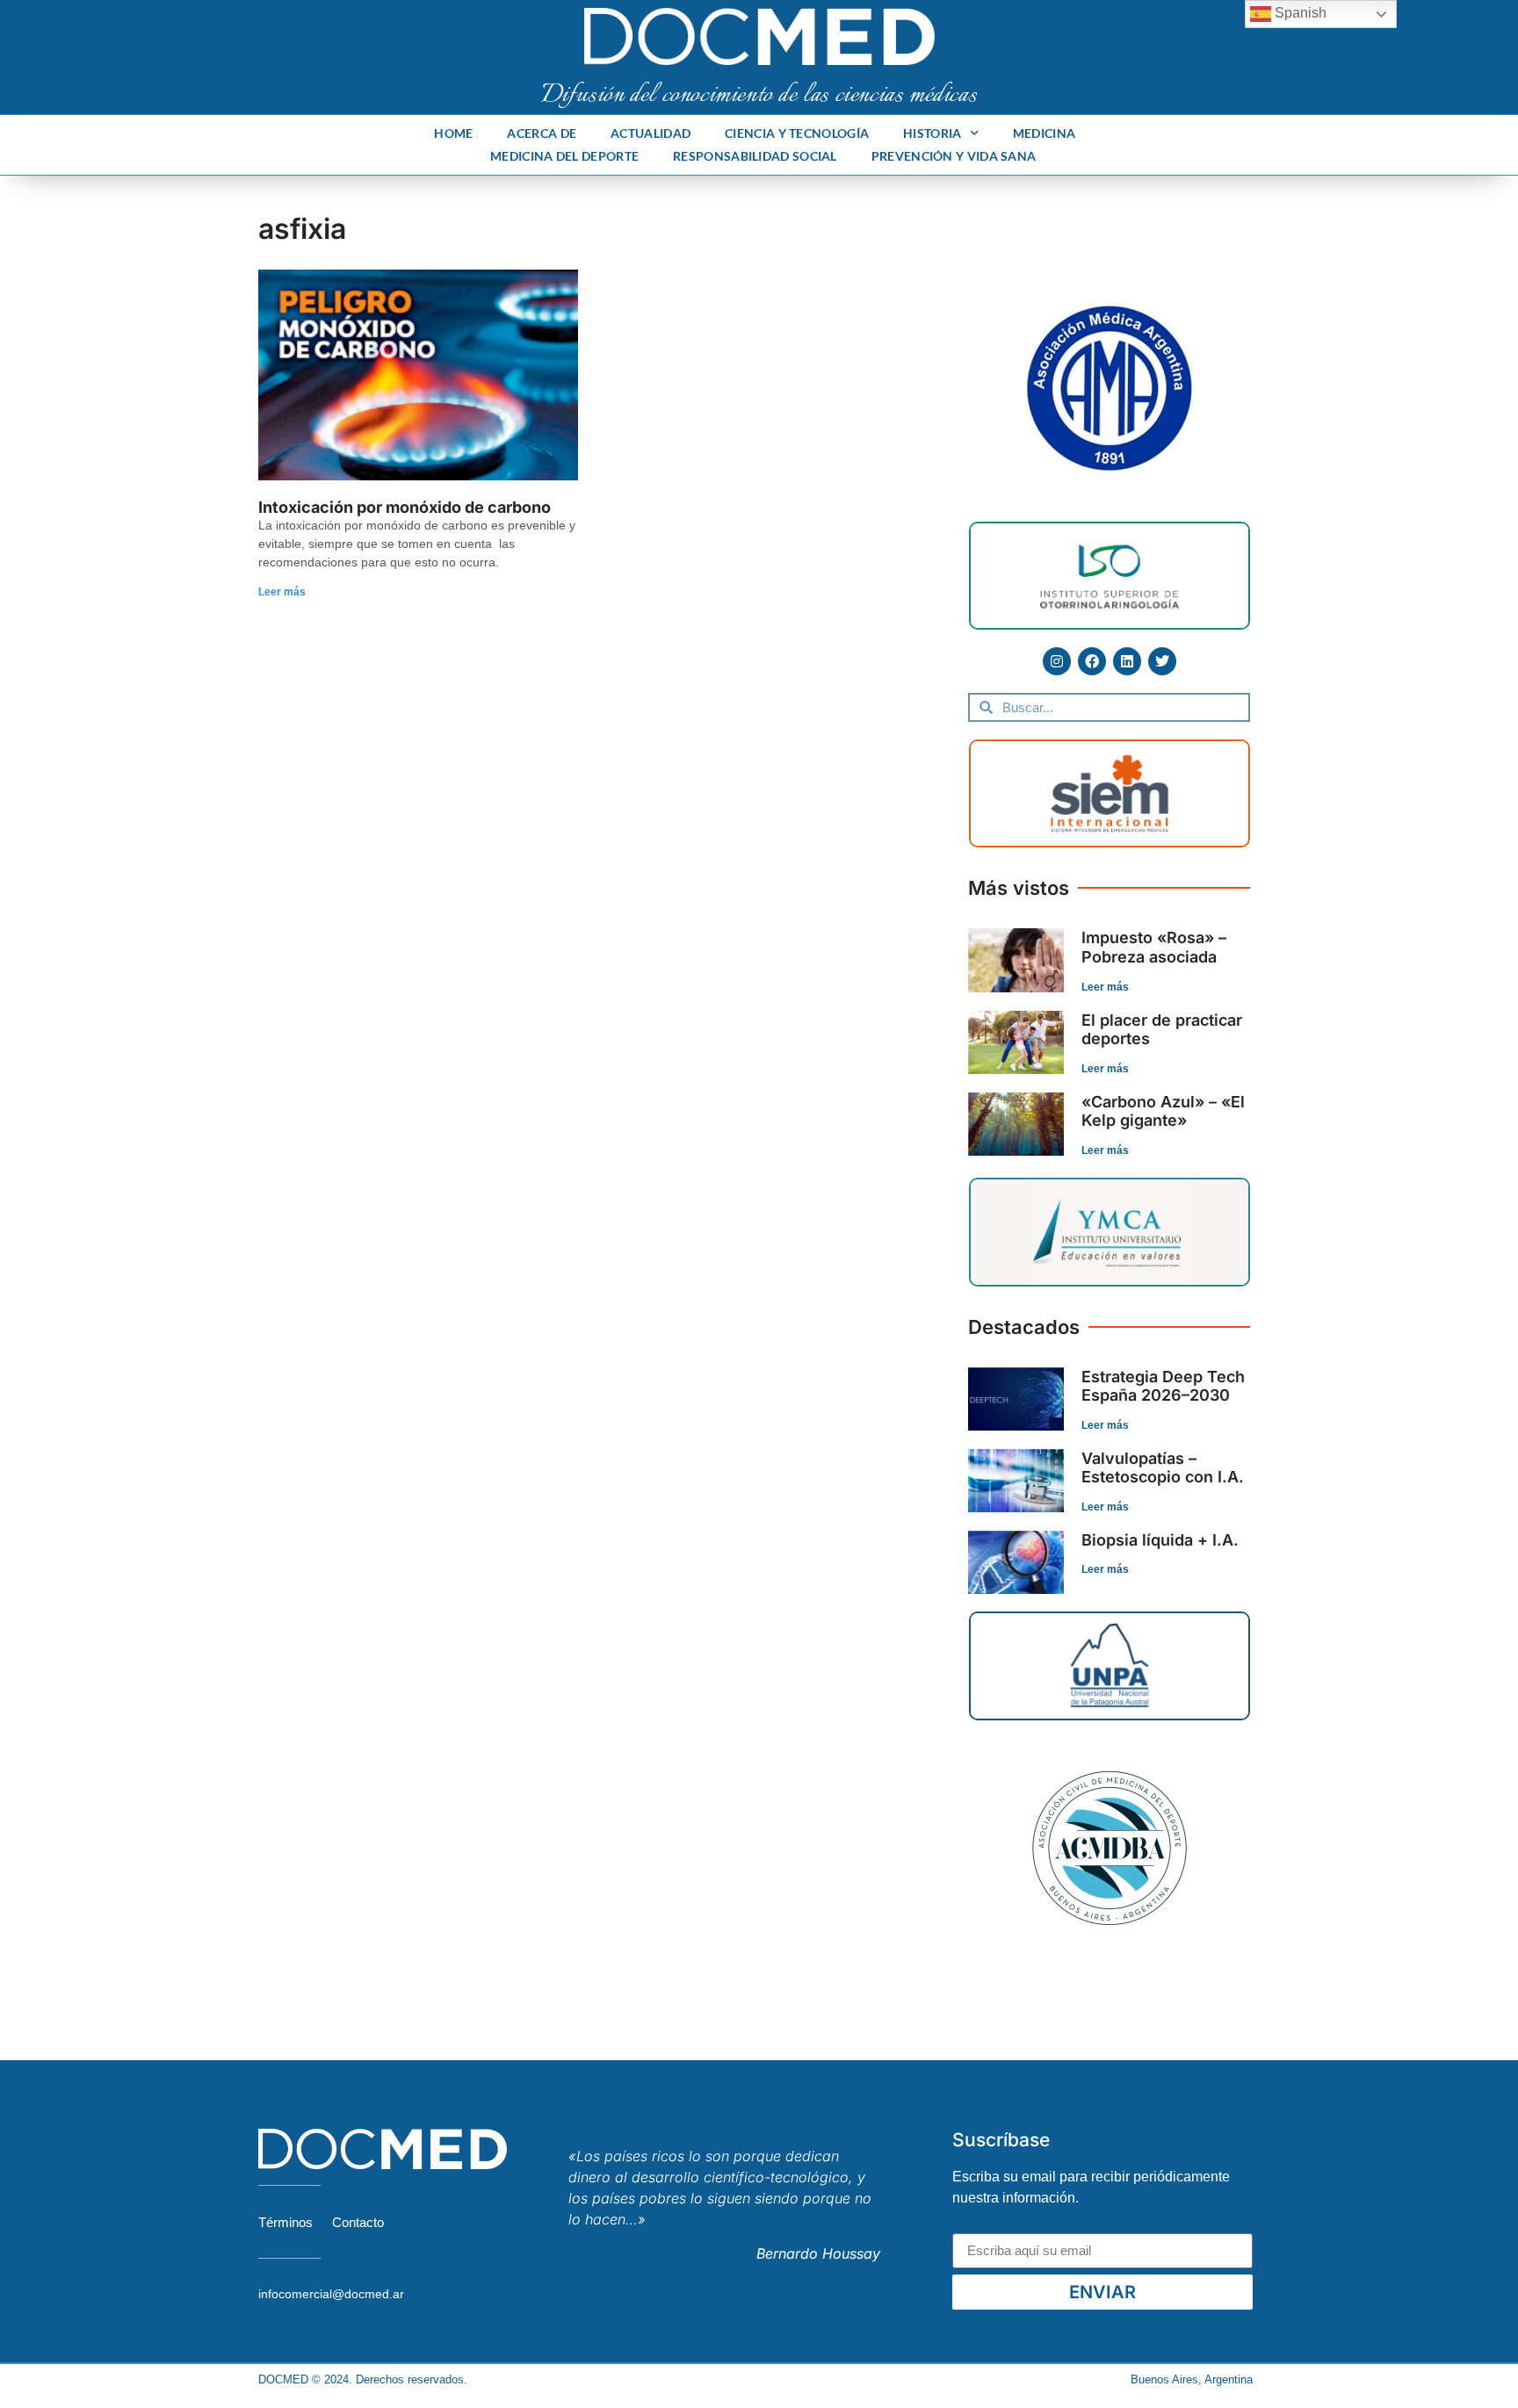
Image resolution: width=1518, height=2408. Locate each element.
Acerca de (542, 133)
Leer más (282, 592)
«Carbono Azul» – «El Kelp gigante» (1163, 1111)
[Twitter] (1162, 661)
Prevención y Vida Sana (954, 156)
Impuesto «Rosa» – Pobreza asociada (1154, 947)
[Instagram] (1057, 661)
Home (453, 133)
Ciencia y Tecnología (797, 133)
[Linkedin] (1127, 661)
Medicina (1044, 133)
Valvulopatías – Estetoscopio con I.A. (1163, 1468)
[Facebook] (1092, 661)
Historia (932, 133)
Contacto (358, 2222)
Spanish (1299, 13)
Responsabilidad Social (755, 156)
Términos (286, 2222)
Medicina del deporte (564, 156)
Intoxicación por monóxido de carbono (405, 507)
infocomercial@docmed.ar (331, 2294)
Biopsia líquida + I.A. (1160, 1540)
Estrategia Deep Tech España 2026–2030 (1163, 1386)
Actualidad (651, 133)
